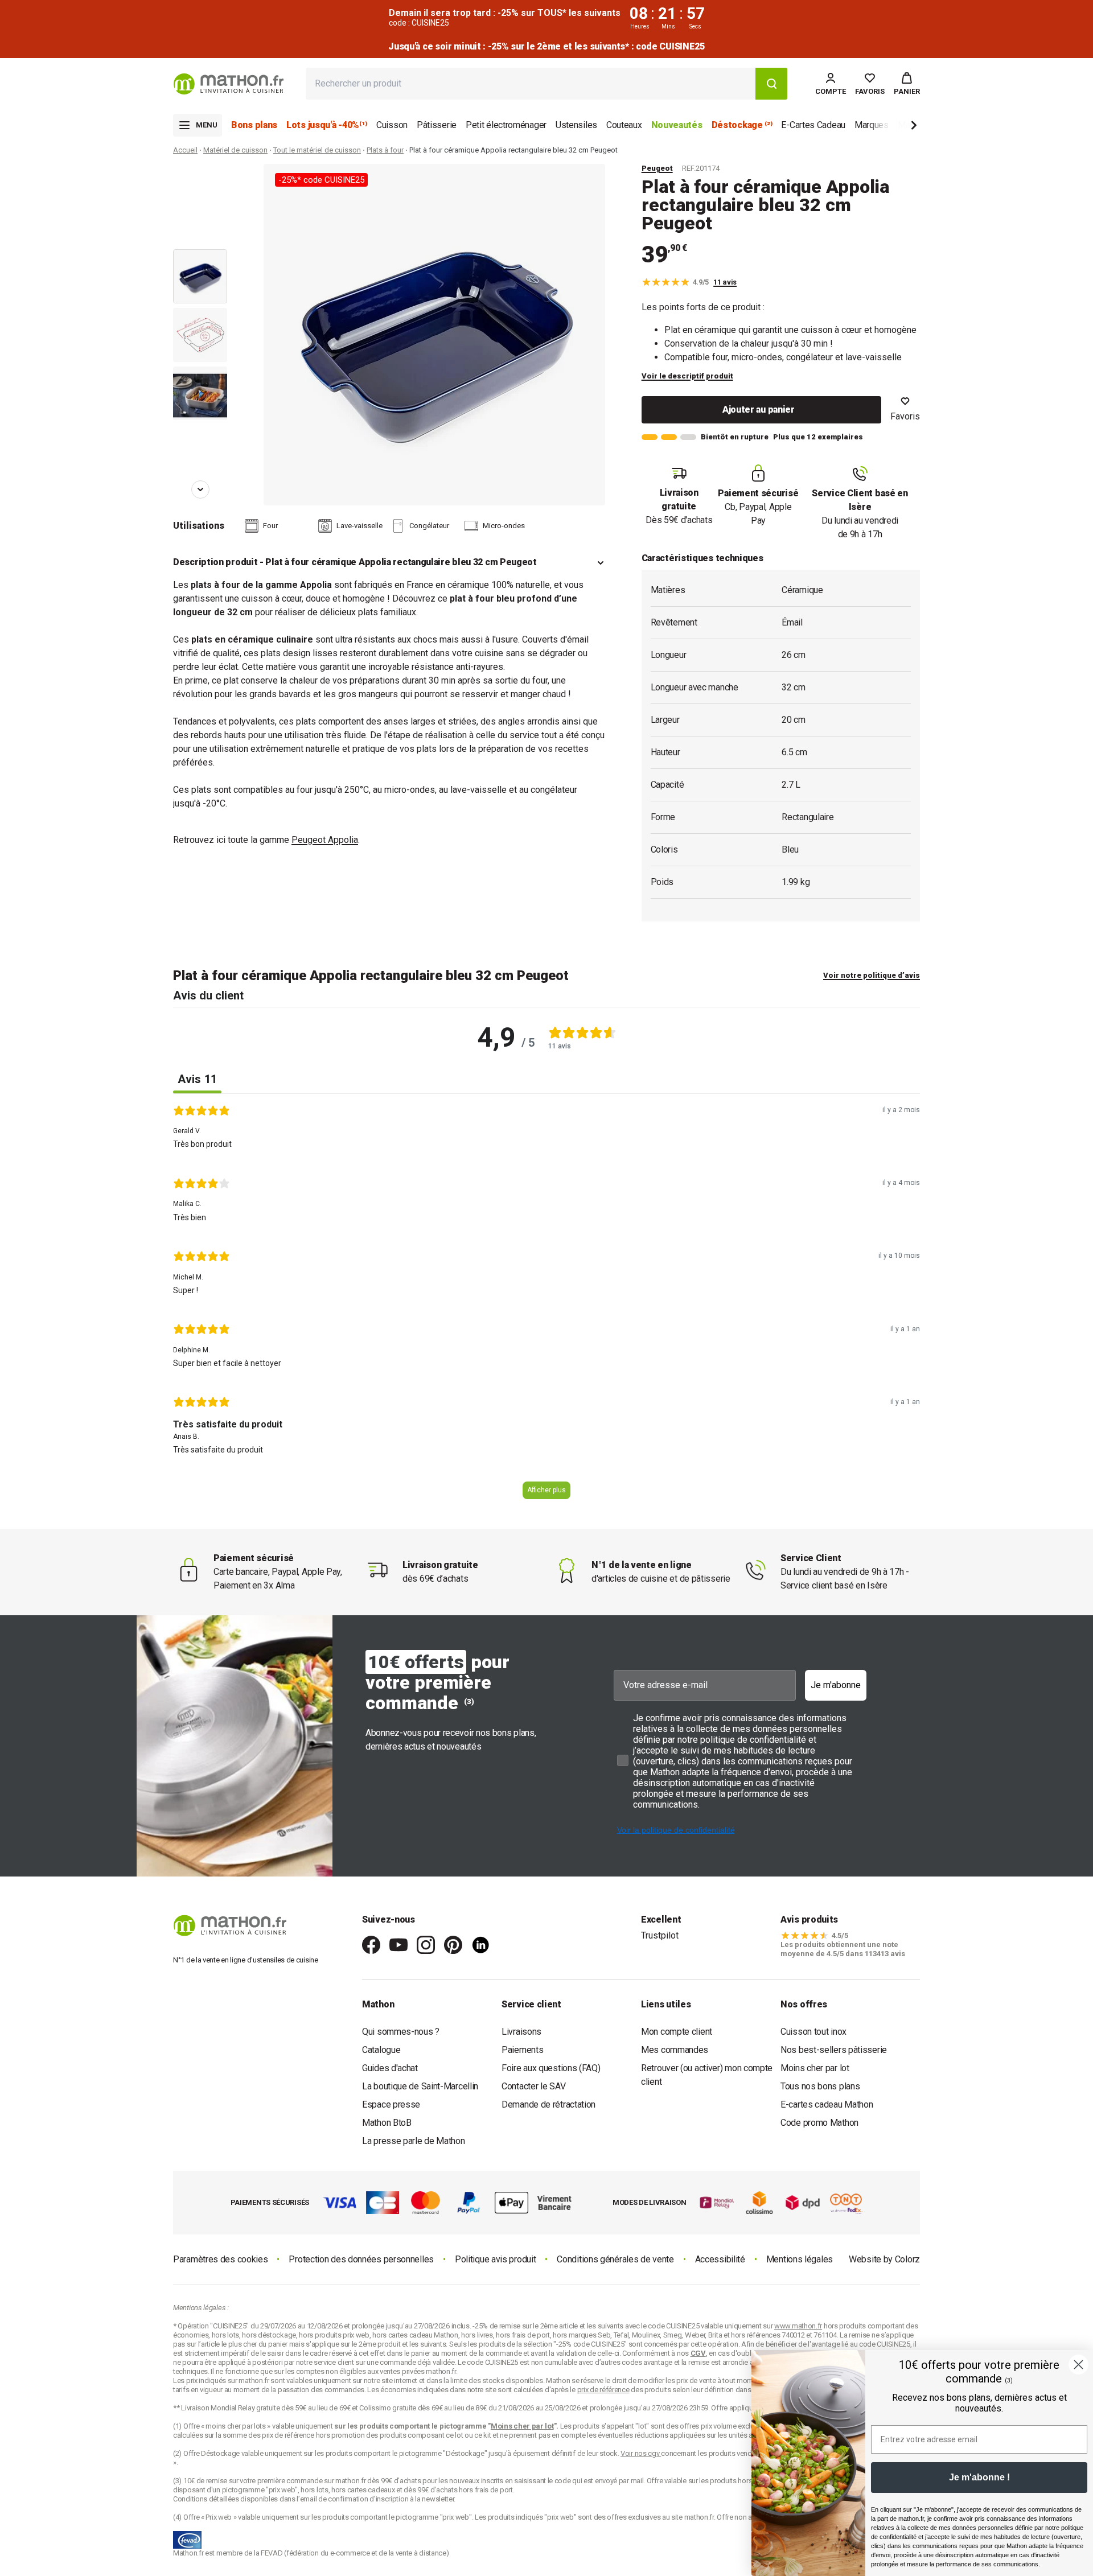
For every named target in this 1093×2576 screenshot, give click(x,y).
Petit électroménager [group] (506, 125)
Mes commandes (675, 2050)
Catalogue (381, 2050)
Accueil (185, 150)
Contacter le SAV (533, 2086)
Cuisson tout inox (813, 2032)
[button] (907, 84)
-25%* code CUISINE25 (321, 180)
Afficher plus (546, 1490)
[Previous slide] (200, 180)
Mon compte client (677, 2032)
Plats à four (385, 150)
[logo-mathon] (229, 84)
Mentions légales (800, 2259)
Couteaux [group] (624, 125)
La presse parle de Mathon (414, 2141)
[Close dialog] (1078, 2365)
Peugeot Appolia (325, 840)
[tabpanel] (546, 1306)
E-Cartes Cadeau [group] (813, 125)
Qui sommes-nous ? (401, 2032)
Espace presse (391, 2104)
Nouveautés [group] (677, 125)
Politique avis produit (495, 2259)
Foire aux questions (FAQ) (551, 2068)
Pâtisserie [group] (437, 125)
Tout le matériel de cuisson (317, 150)
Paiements (522, 2050)
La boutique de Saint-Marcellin (420, 2086)
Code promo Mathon (819, 2123)
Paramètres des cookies (220, 2259)
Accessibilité (720, 2259)
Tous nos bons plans (820, 2086)
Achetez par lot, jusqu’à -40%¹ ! (546, 46)
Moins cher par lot (815, 2068)
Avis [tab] (197, 1079)
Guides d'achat (390, 2068)
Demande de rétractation (548, 2104)
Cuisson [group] (392, 125)
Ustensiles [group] (576, 125)
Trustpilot (660, 1935)
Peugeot (657, 168)
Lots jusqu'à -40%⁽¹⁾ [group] (327, 125)
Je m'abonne (836, 1685)
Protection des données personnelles (361, 2259)
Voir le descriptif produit (687, 376)
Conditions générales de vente (615, 2259)
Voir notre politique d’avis (872, 975)
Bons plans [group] (254, 125)
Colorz (907, 2259)
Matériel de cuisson (235, 150)
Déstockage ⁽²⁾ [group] (742, 125)
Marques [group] (872, 125)
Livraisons (521, 2032)
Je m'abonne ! (979, 2477)
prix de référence (289, 2435)
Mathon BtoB (387, 2123)
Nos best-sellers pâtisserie (834, 2050)
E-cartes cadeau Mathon (827, 2104)
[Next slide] (895, 127)
